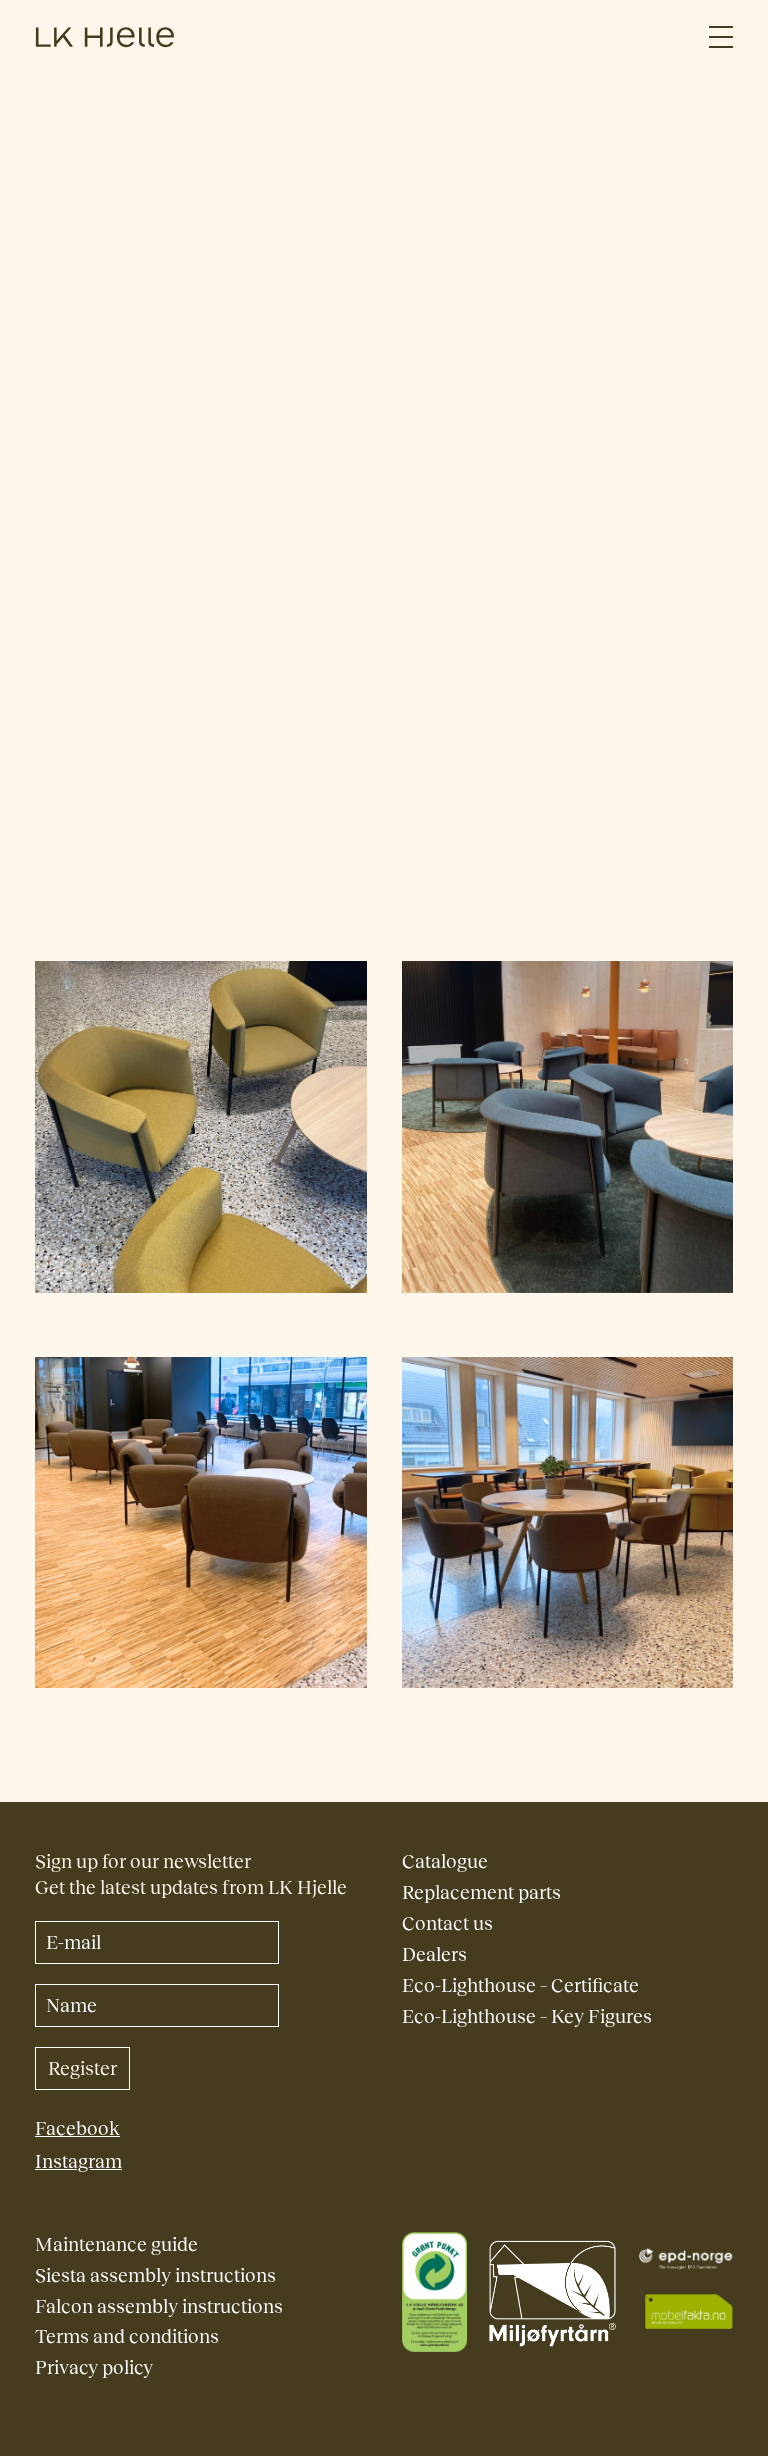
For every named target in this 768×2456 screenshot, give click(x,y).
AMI (189, 477)
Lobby (308, 477)
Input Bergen (161, 431)
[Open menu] (721, 37)
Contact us (447, 1923)
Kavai (245, 477)
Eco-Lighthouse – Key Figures (527, 2016)
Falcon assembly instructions (159, 2306)
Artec (152, 385)
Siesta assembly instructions (155, 2275)
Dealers (434, 1954)
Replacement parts (481, 1892)
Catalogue (445, 1861)
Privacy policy (94, 2367)
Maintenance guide (116, 2244)
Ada (141, 477)
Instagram (78, 2161)
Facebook (77, 2128)
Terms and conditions (127, 2336)
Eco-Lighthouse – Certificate (520, 1985)
